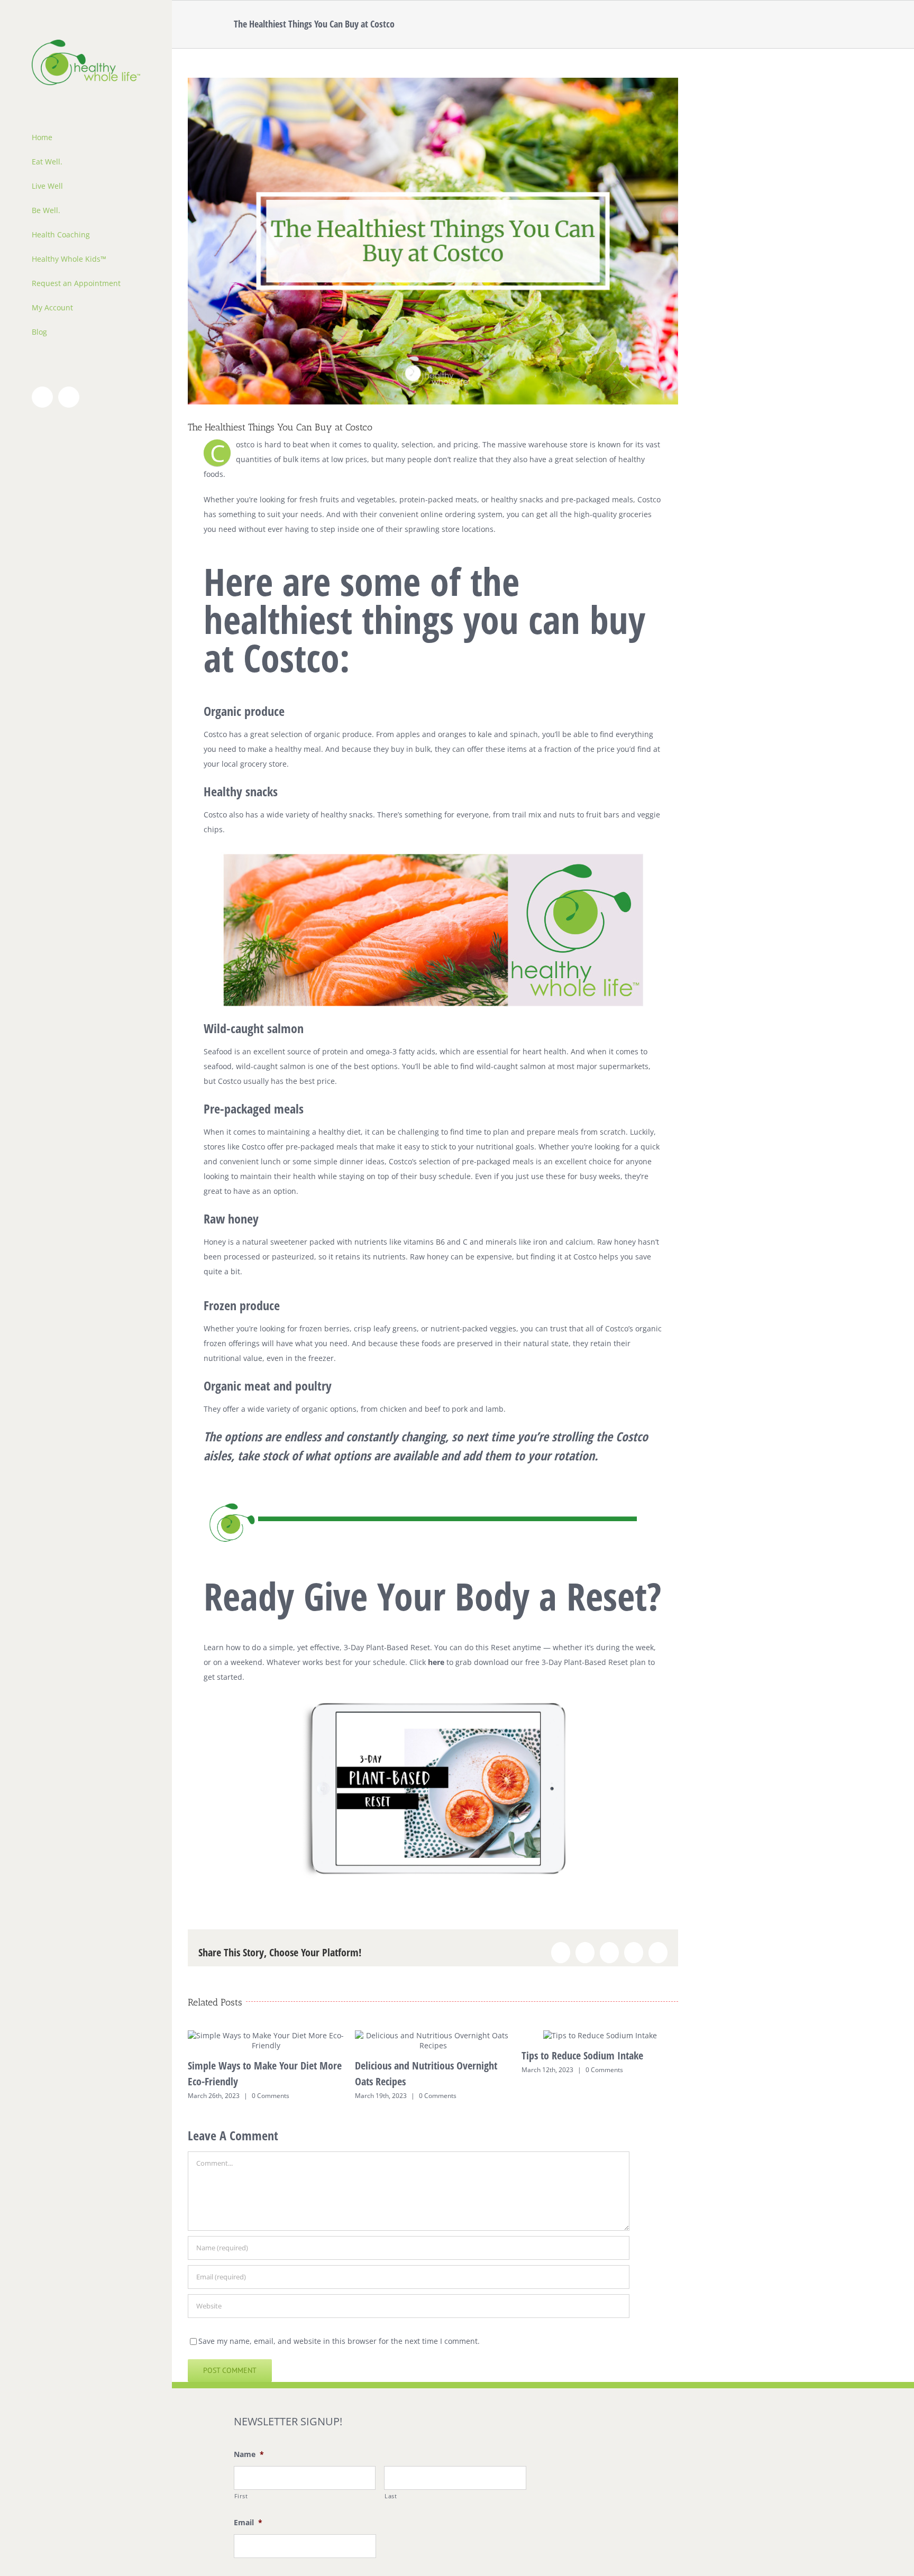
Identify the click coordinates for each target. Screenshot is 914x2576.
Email (248, 2523)
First (241, 2496)
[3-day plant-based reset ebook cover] (433, 1706)
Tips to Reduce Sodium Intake (582, 2055)
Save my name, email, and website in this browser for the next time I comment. (339, 2341)
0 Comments (271, 2096)
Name (249, 2454)
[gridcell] (433, 1590)
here (436, 1662)
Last (391, 2496)
